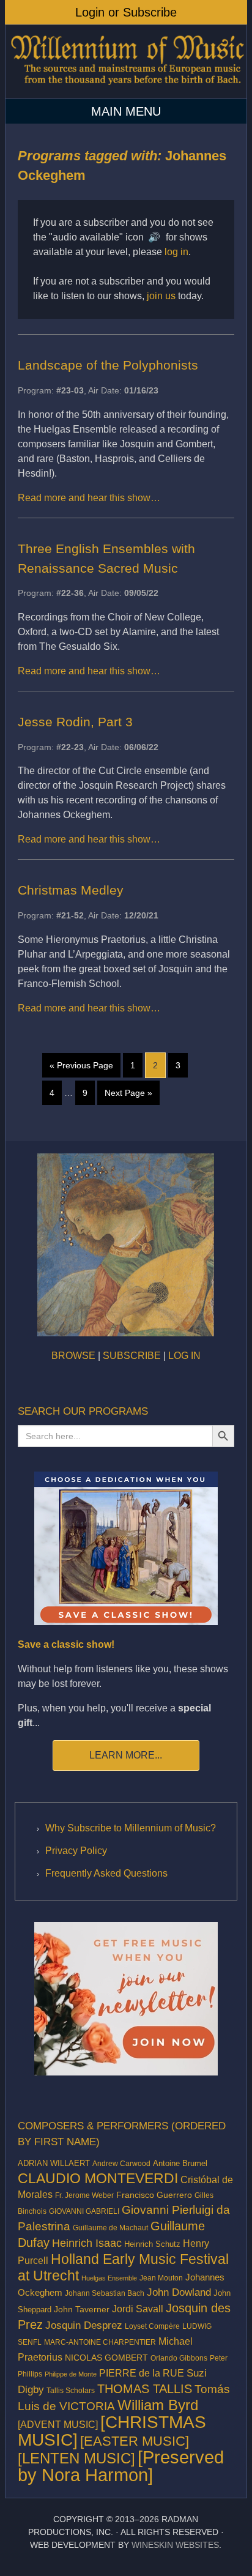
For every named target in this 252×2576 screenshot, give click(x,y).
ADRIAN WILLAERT (54, 2163)
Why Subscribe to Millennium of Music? (131, 1828)
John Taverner (82, 2309)
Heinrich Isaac (87, 2243)
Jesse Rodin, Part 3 (75, 722)
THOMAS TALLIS (145, 2389)
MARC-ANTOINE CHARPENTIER (100, 2342)
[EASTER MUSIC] (135, 2441)
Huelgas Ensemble (109, 2278)
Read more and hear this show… (89, 498)
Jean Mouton (161, 2278)
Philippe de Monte (71, 2374)
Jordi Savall (138, 2309)
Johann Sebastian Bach (105, 2293)
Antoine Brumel (180, 2163)
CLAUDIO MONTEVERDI (98, 2178)
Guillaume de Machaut (110, 2228)
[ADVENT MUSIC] (58, 2425)
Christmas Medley (71, 890)
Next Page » (128, 1093)
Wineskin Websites (175, 2545)
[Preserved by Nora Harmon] (121, 2466)
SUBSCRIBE (132, 1356)
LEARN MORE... (126, 1755)
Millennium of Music (126, 65)
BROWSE (73, 1356)
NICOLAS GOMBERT (106, 2358)
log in (176, 252)
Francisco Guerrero (154, 2195)
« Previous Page (81, 1065)
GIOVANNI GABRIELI (84, 2211)
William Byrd (158, 2405)
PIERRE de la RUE (142, 2373)
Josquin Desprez (84, 2325)
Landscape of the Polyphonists (108, 365)
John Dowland (179, 2292)
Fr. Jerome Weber (84, 2195)
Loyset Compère (152, 2326)
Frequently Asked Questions (106, 1873)
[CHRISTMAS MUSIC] (112, 2431)
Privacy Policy (76, 1851)
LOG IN (184, 1356)
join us (161, 296)
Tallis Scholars (71, 2391)
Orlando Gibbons (179, 2358)
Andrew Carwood (121, 2164)
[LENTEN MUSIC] (76, 2458)
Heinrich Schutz (152, 2244)
